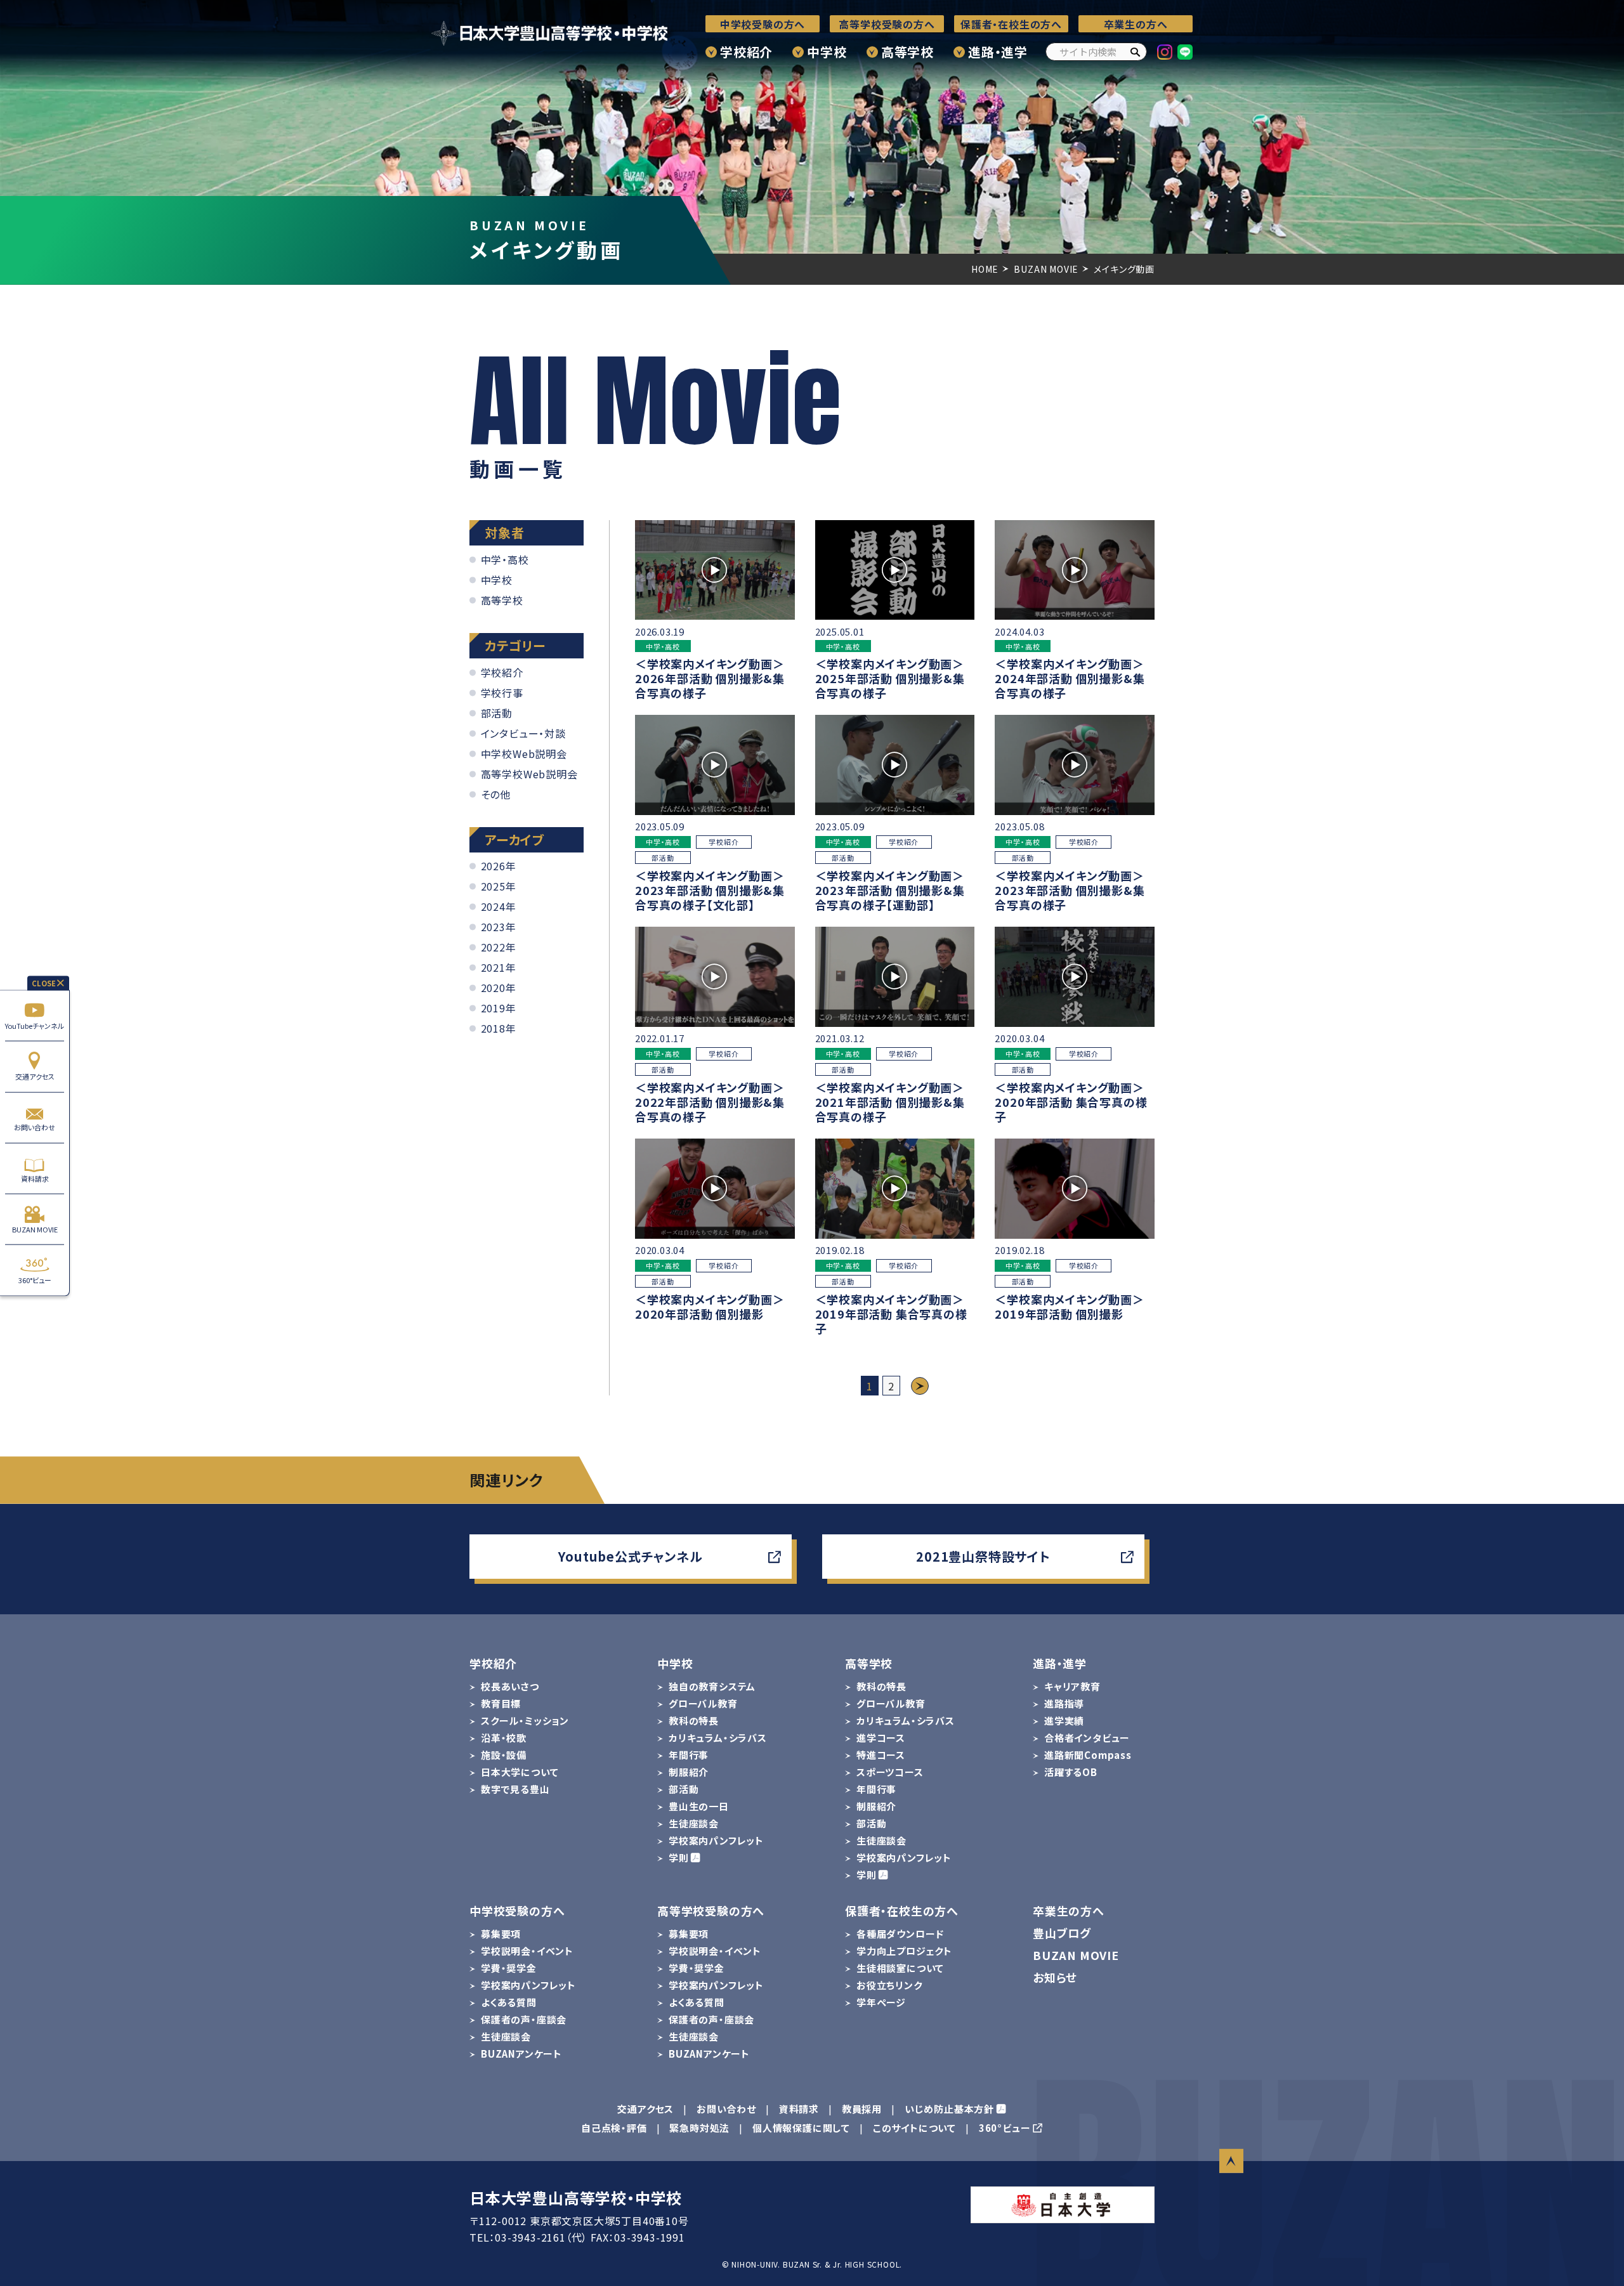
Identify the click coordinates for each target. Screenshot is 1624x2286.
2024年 (499, 906)
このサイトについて (914, 2128)
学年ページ (881, 2002)
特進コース (881, 1755)
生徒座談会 (694, 1823)
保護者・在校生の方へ (1011, 24)
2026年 (499, 866)
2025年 (499, 886)
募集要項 (501, 1934)
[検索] (1135, 52)
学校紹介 (746, 52)
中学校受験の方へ (763, 24)
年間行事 (689, 1755)
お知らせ (1055, 1977)
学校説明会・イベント (527, 1951)
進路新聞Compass (1088, 1755)
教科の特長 (694, 1721)
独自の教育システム (712, 1686)
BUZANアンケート (521, 2054)
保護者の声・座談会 (524, 2019)
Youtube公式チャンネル (630, 1556)
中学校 (827, 52)
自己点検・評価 (614, 2128)
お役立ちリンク (889, 1985)
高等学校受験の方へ (887, 24)
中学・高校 (505, 559)
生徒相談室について (900, 1968)
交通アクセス (35, 1076)
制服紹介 (689, 1772)
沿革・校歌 (504, 1738)
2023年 (499, 927)
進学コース (881, 1738)
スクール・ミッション (525, 1721)
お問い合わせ (35, 1127)
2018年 (499, 1028)
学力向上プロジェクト (904, 1951)
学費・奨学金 (509, 1968)
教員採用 (862, 2109)
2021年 (499, 967)
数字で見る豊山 (515, 1789)
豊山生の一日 (699, 1806)
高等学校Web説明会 (529, 773)
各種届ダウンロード (900, 1934)
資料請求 (35, 1178)
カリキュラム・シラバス (718, 1738)
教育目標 (501, 1703)
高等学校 (907, 52)
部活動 (497, 712)
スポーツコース (890, 1772)
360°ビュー (35, 1280)
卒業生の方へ (1136, 24)
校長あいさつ (510, 1686)
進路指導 (1064, 1703)
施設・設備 (504, 1755)
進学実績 (1064, 1721)
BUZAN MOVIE (35, 1229)
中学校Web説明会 (524, 753)
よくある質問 (509, 2002)
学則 (679, 1858)
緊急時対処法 (699, 2128)
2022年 (499, 947)
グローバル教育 (703, 1703)
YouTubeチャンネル (35, 1025)
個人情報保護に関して (801, 2128)
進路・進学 (998, 52)
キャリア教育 (1072, 1686)
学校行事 (502, 692)
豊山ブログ (1062, 1933)
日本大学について (520, 1772)
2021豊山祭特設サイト (983, 1556)
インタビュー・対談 (523, 733)
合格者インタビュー (1087, 1738)
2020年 (499, 988)
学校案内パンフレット (716, 1840)
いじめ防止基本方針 (949, 2109)
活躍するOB (1071, 1772)
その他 (496, 794)
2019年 (499, 1008)
